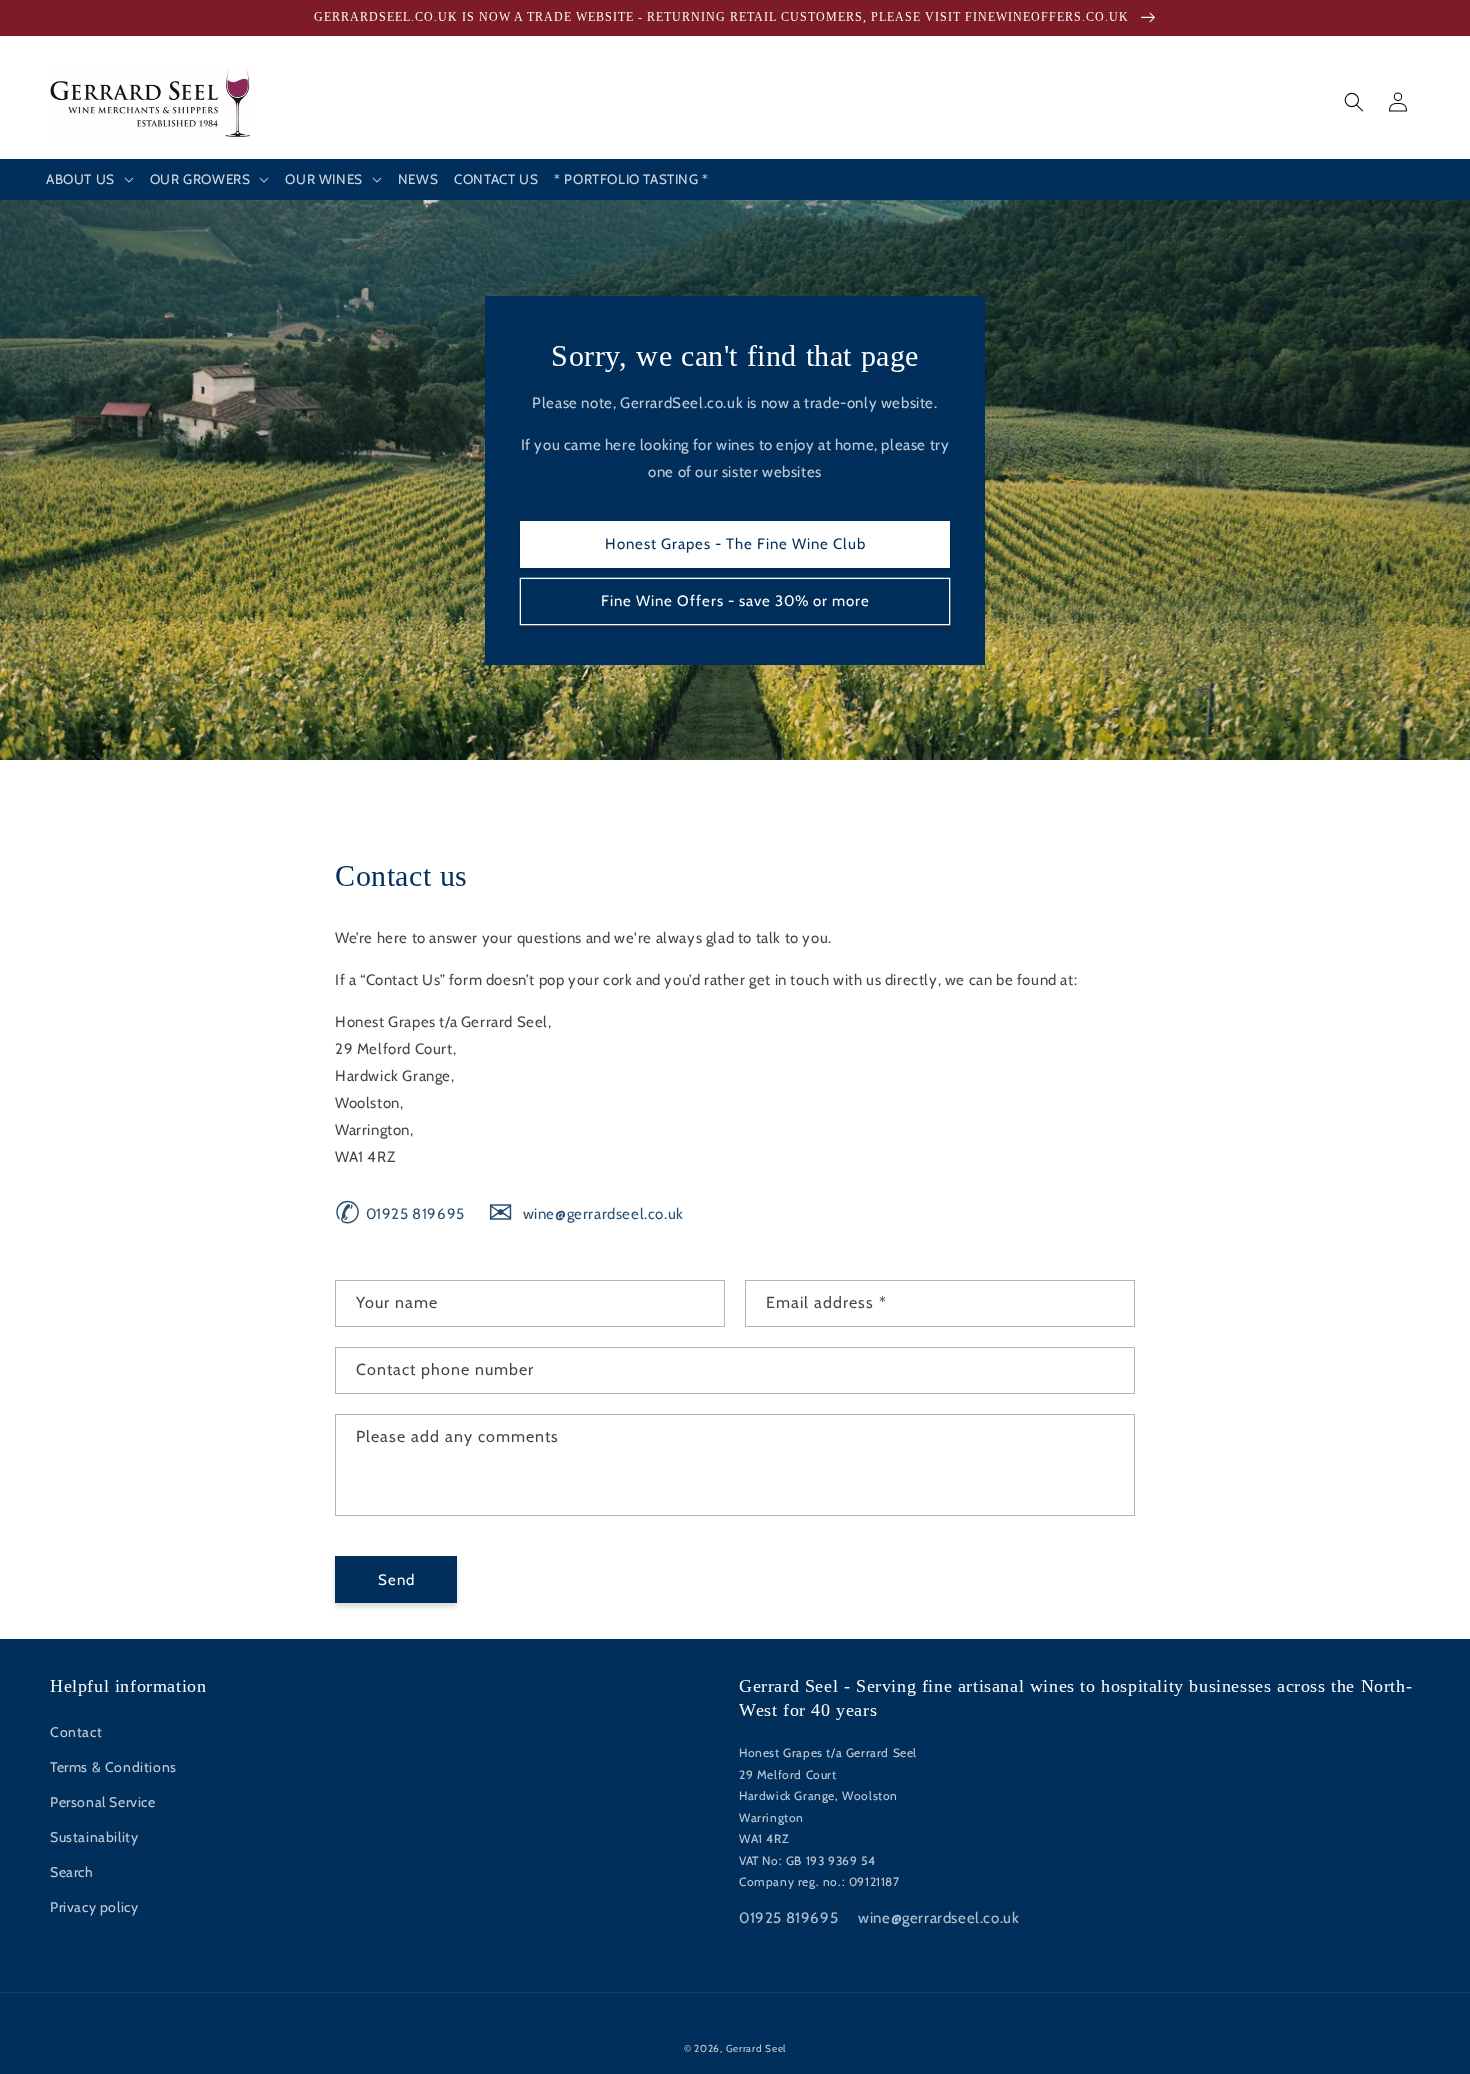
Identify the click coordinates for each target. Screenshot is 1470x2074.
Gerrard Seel (756, 2048)
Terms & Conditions (113, 1767)
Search (72, 1872)
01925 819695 (400, 1214)
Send (396, 1580)
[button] (90, 180)
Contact (76, 1732)
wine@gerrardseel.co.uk (585, 1214)
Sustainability (94, 1837)
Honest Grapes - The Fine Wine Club (735, 544)
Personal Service (103, 1802)
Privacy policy (94, 1907)
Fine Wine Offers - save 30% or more (735, 601)
